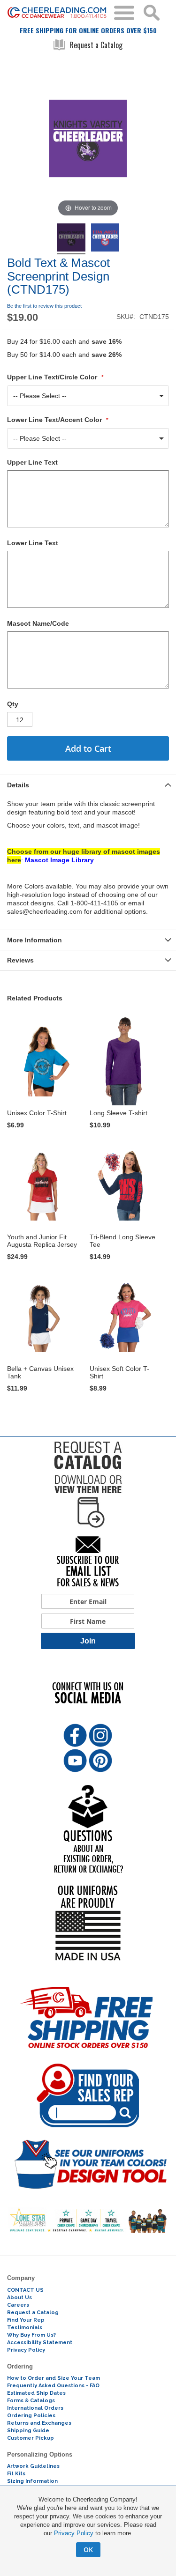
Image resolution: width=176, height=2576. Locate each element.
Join (88, 1641)
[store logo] (57, 13)
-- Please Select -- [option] (40, 396)
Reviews (20, 960)
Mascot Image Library (59, 860)
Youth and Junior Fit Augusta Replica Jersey (42, 1241)
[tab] (88, 785)
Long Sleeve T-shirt (119, 1113)
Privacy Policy (74, 2533)
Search (152, 13)
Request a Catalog (96, 45)
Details (18, 785)
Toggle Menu (124, 13)
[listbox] (88, 396)
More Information (34, 940)
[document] (88, 2526)
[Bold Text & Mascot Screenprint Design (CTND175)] (71, 239)
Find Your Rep (26, 2320)
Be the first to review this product (44, 306)
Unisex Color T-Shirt (37, 1113)
